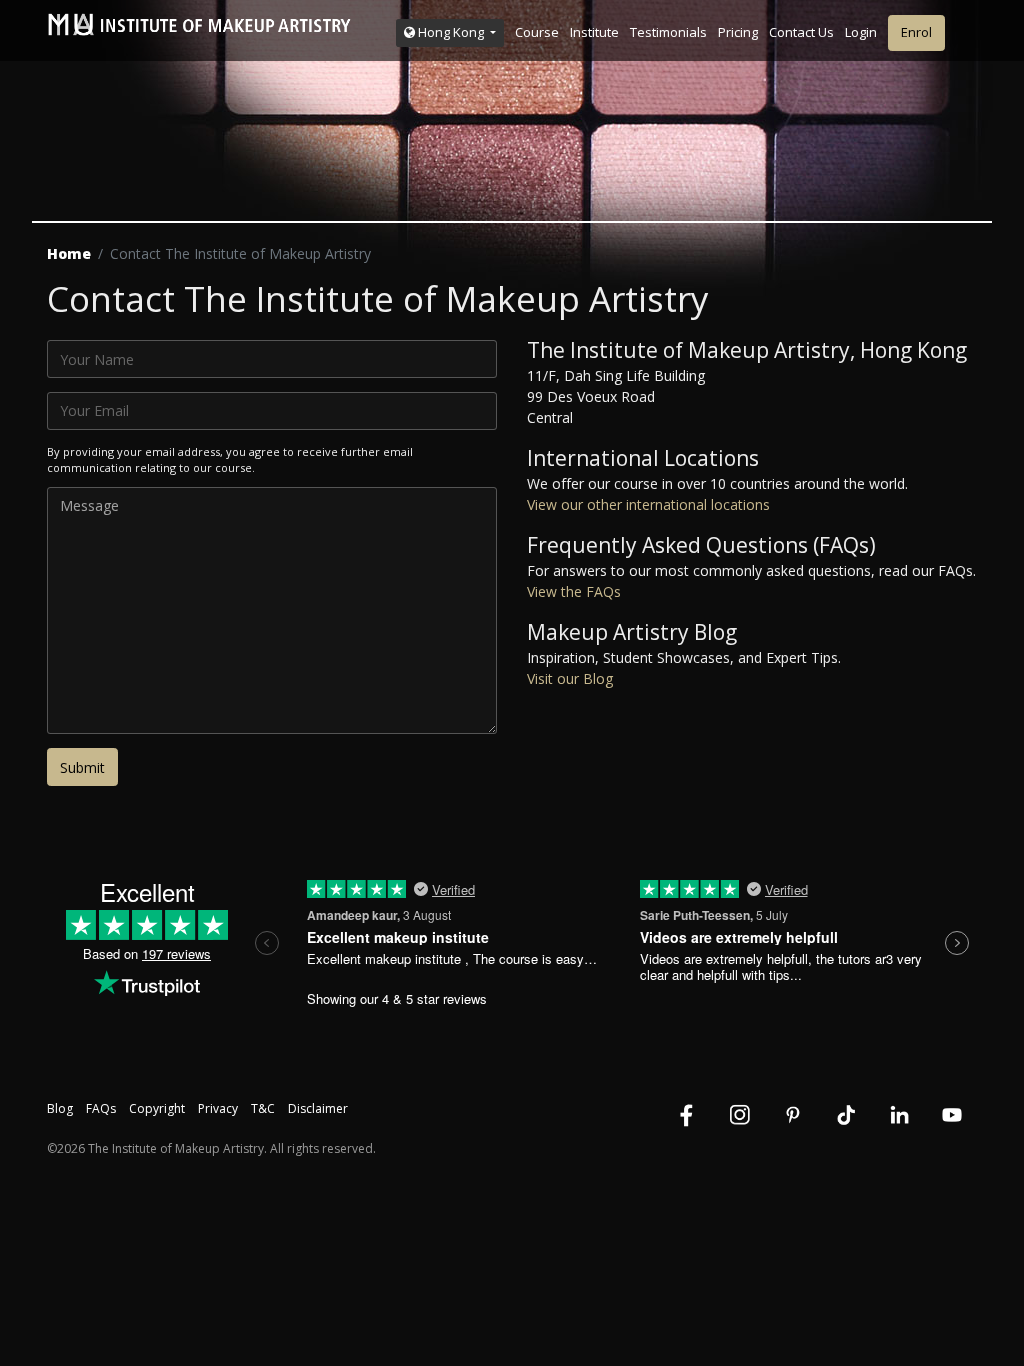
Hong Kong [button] (451, 32)
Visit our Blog (570, 678)
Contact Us (801, 32)
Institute (594, 32)
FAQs (101, 1108)
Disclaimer (318, 1108)
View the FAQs (574, 591)
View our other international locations (648, 504)
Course (537, 32)
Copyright (157, 1108)
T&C (263, 1108)
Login (861, 32)
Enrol (916, 32)
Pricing (738, 32)
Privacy (218, 1108)
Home (69, 253)
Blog (60, 1108)
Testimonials (668, 32)
